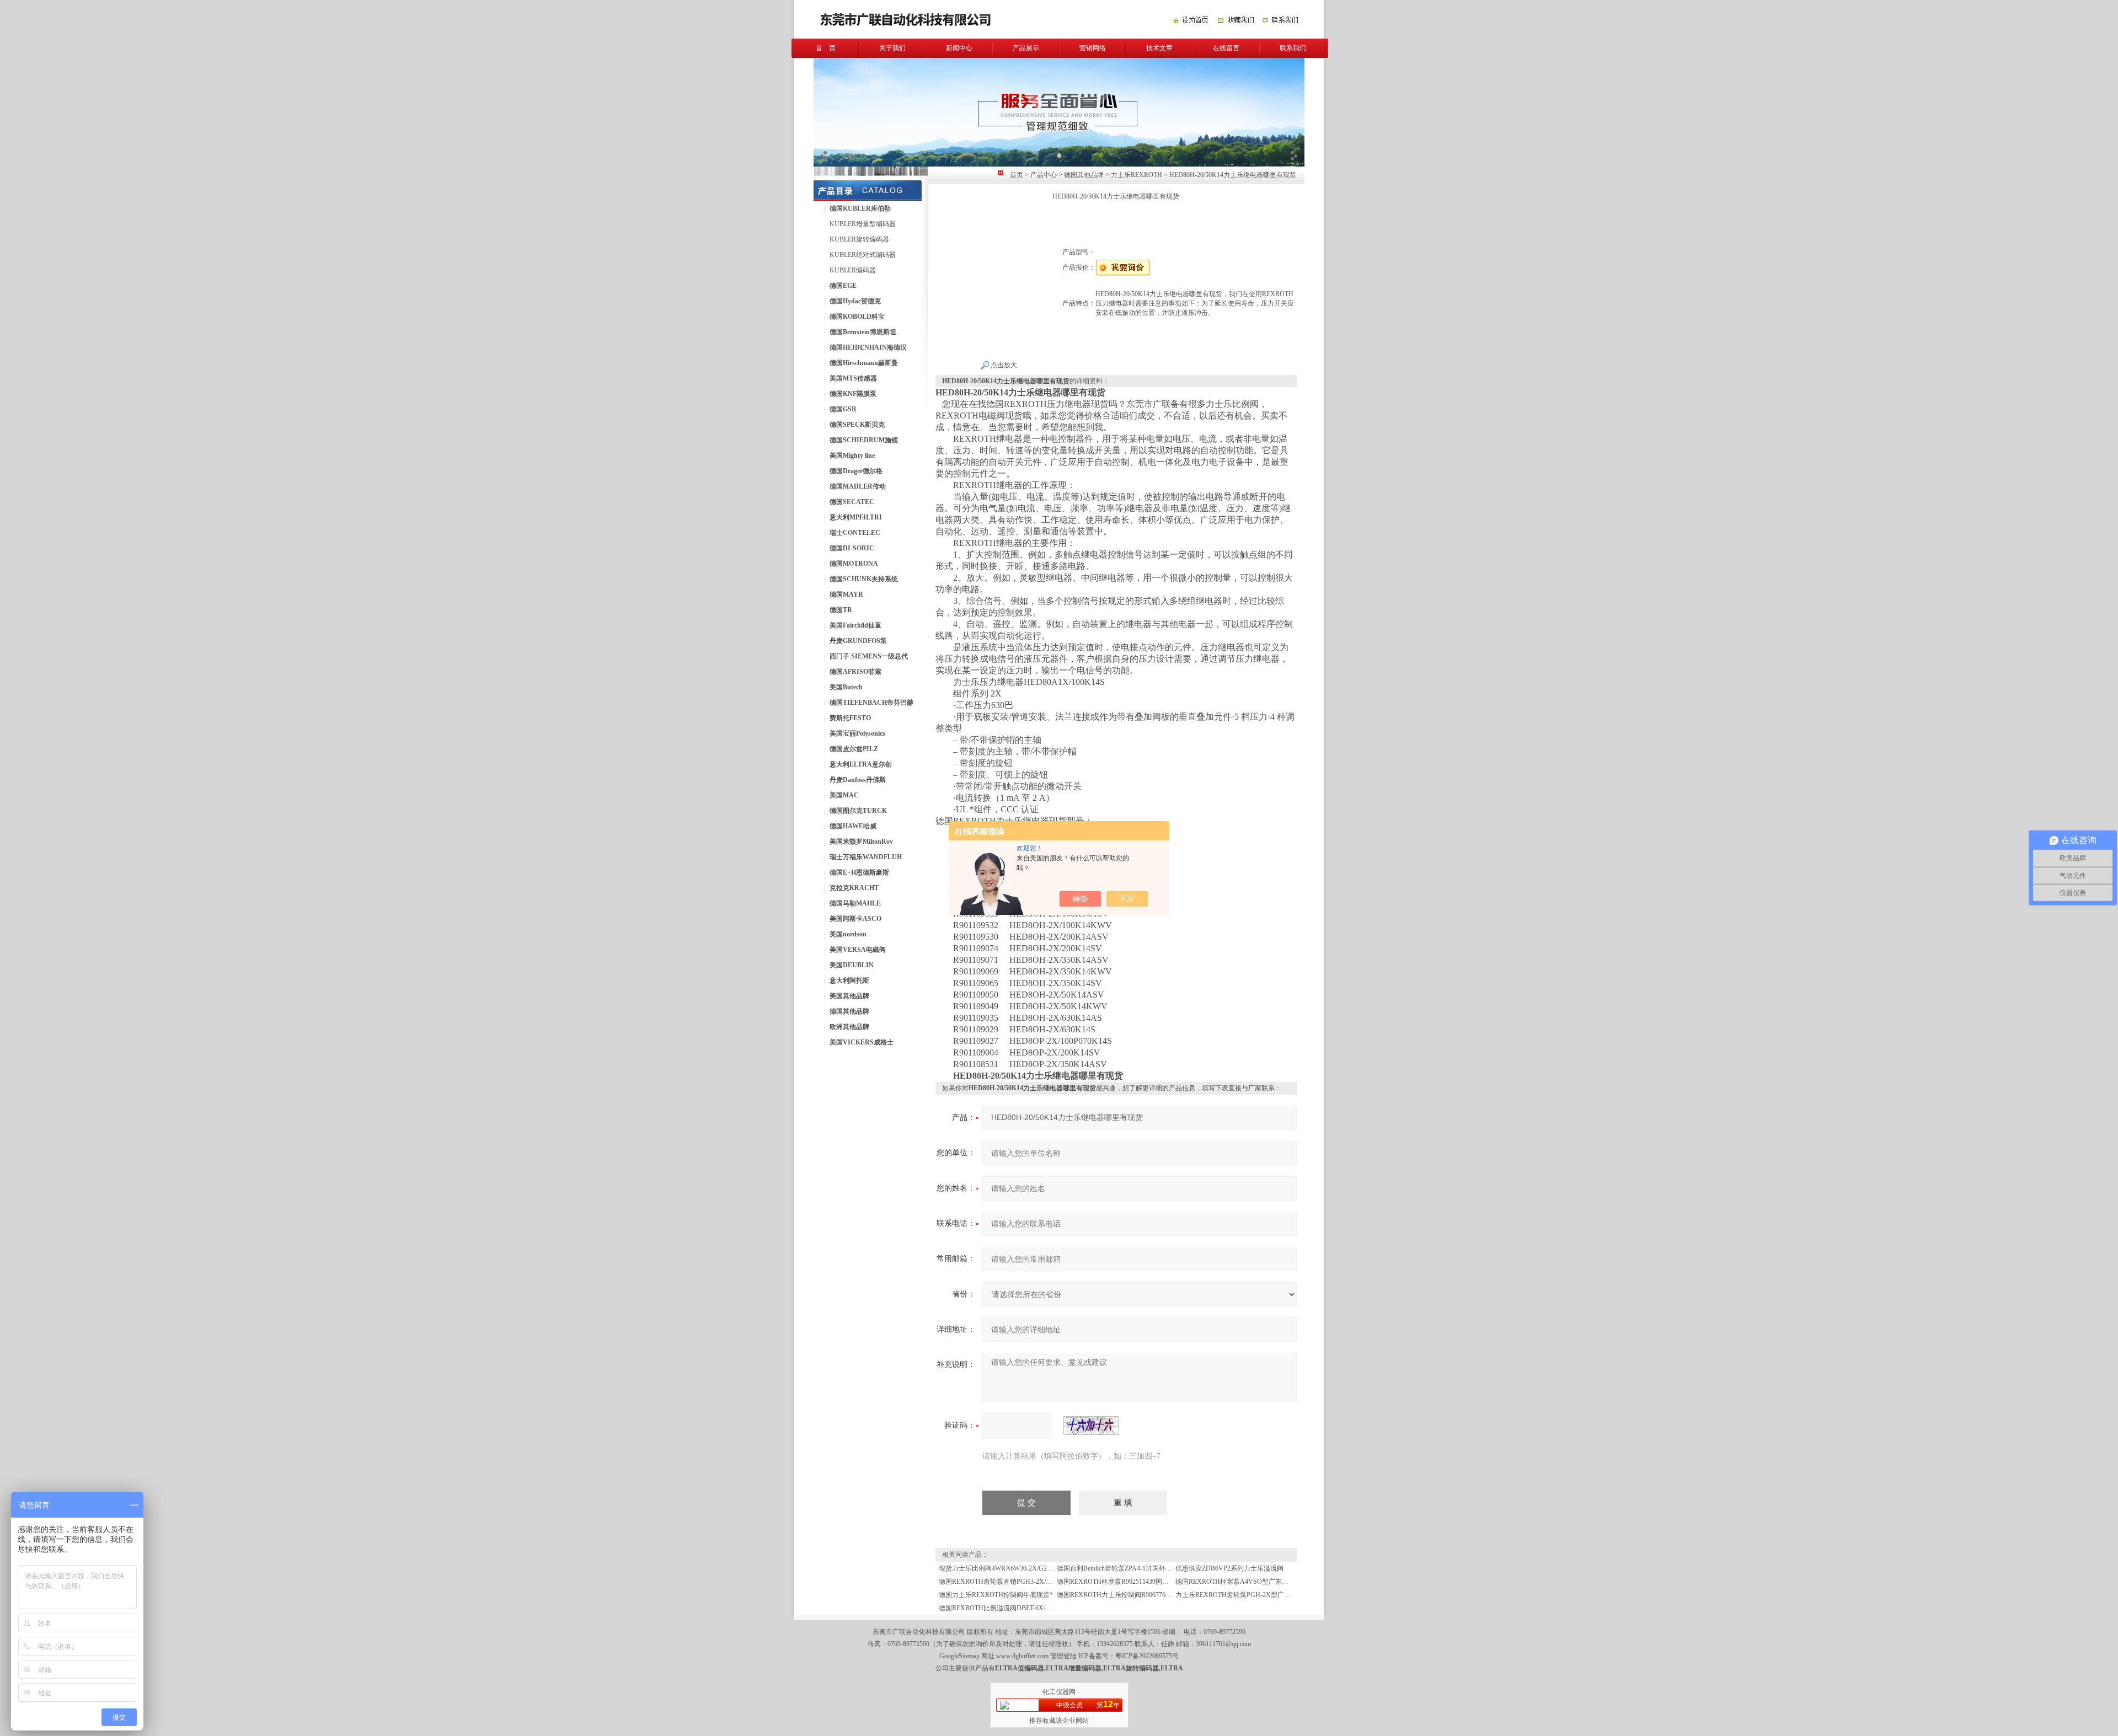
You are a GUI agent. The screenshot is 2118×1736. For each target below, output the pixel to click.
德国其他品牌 (1084, 175)
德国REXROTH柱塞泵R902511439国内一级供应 (1126, 1582)
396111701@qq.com (1223, 1644)
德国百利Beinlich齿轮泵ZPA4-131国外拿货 (1118, 1568)
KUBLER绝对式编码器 (863, 255)
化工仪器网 (1059, 1692)
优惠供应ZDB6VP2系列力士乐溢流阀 (1229, 1568)
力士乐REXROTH (1136, 175)
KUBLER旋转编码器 (859, 239)
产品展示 (1026, 48)
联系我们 (1293, 48)
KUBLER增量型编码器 (863, 224)
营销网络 (1093, 48)
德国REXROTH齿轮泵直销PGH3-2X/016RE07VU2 (1011, 1582)
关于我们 (892, 48)
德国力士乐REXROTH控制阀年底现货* (996, 1595)
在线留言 (1226, 48)
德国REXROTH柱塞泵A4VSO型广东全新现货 (1242, 1582)
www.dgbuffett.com (1022, 1656)
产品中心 (1044, 175)
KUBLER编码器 (853, 270)
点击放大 (1003, 365)
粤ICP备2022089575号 (1147, 1656)
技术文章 (1159, 48)
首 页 (826, 48)
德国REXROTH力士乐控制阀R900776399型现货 (1126, 1595)
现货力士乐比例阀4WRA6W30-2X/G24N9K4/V (1006, 1568)
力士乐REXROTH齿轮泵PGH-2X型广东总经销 (1243, 1595)
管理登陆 (1063, 1656)
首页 (1017, 175)
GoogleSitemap (959, 1656)
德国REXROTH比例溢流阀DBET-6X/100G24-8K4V (1012, 1608)
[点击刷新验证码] (1091, 1426)
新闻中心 (959, 48)
